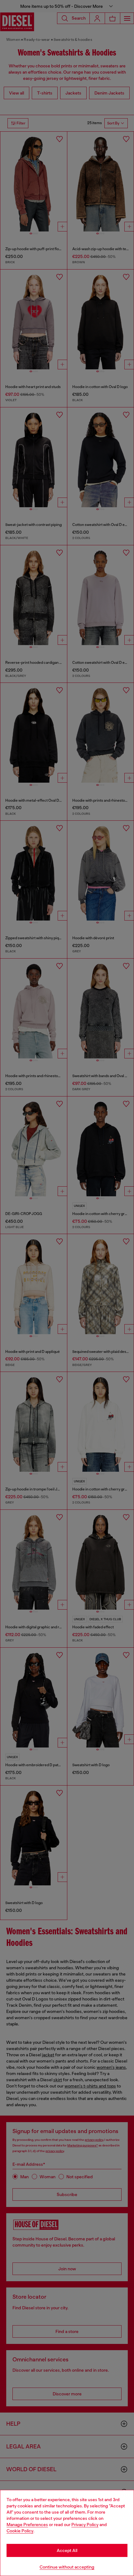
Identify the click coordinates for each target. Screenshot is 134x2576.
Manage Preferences (27, 2525)
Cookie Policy (20, 2531)
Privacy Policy (85, 2525)
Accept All (67, 2550)
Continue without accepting (67, 2567)
